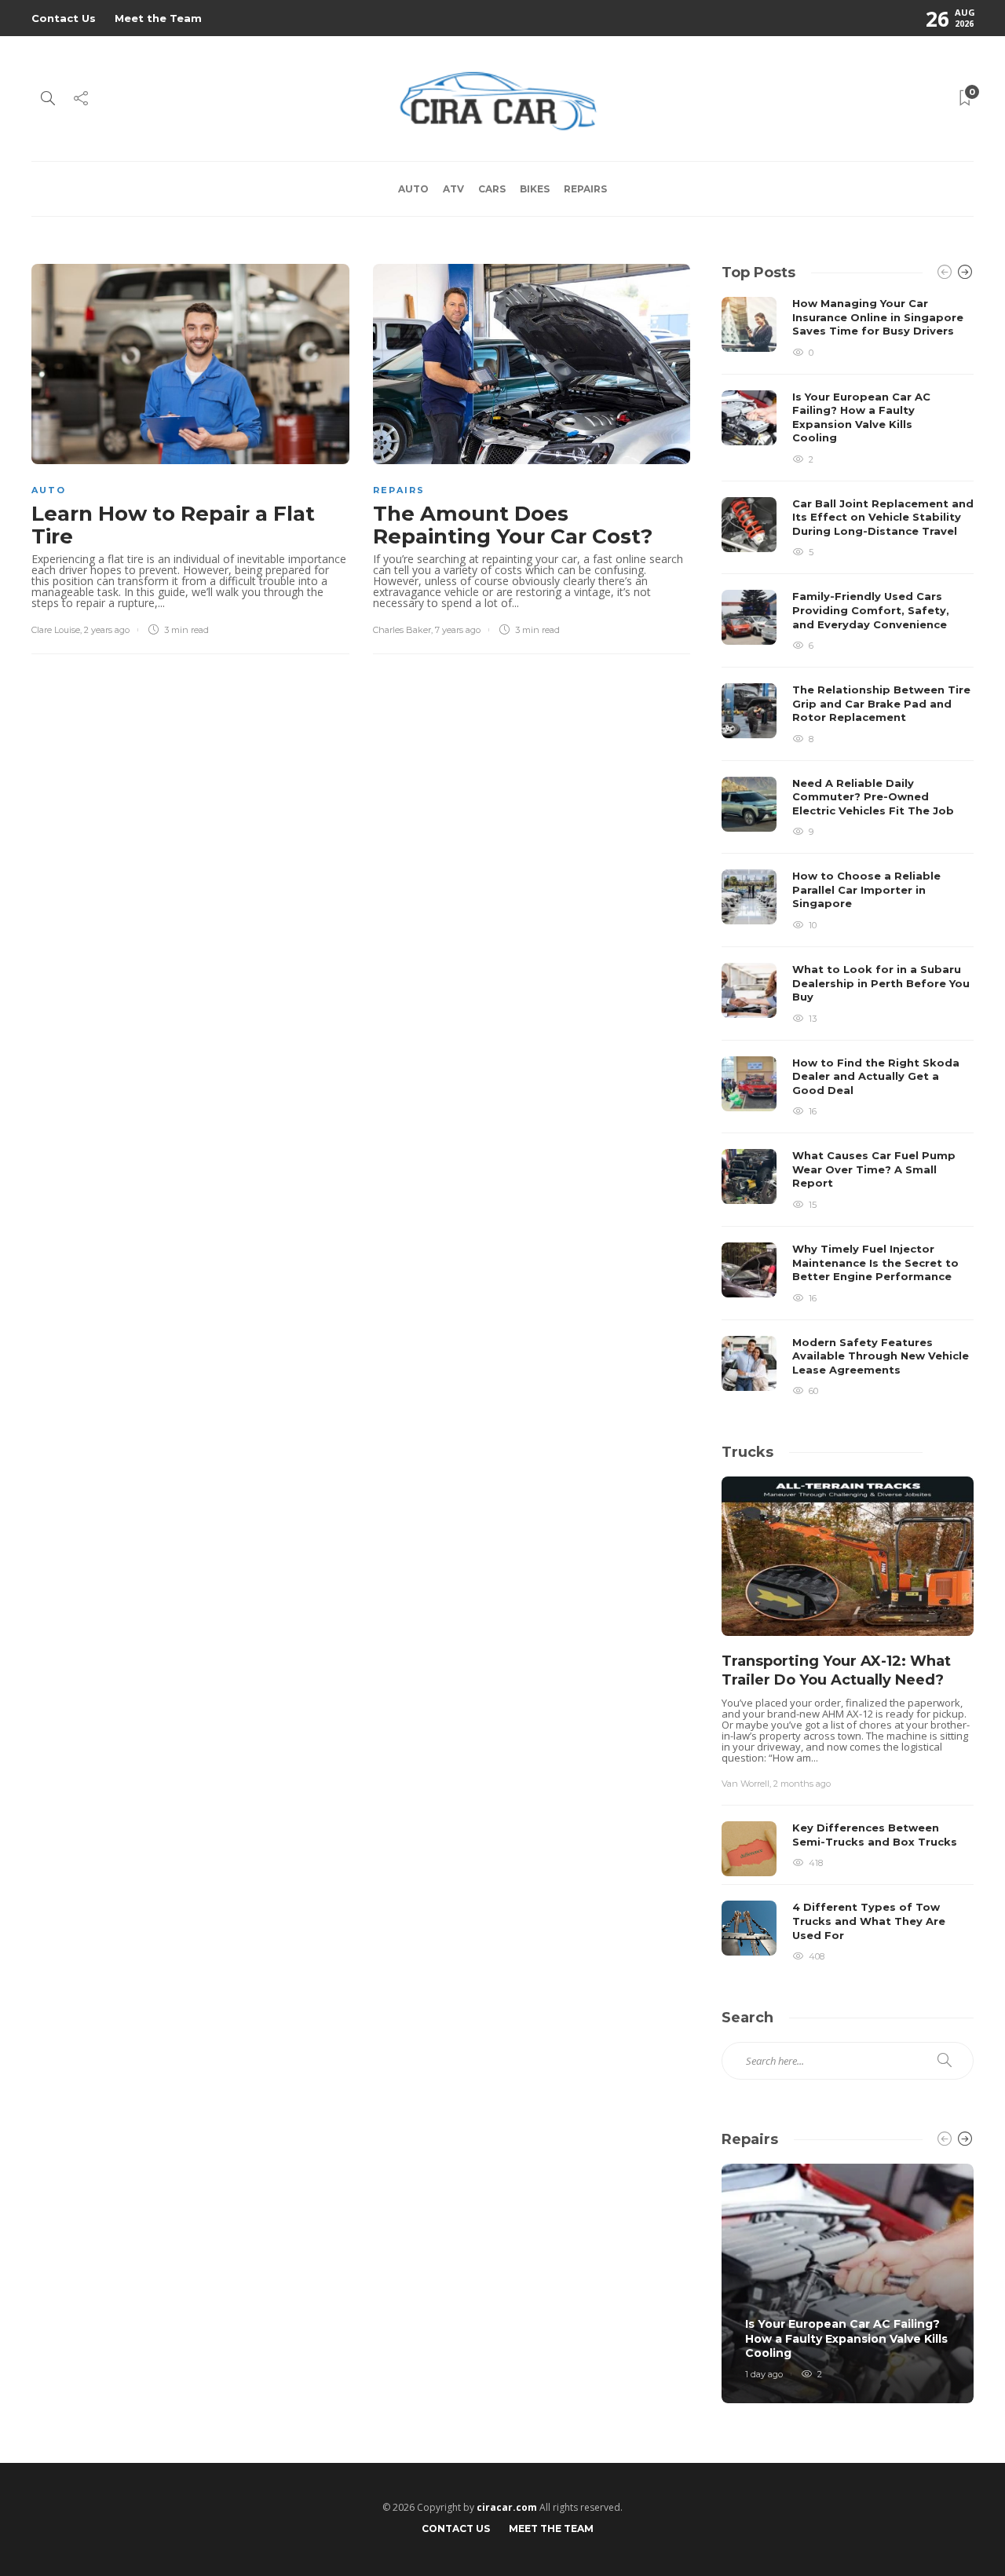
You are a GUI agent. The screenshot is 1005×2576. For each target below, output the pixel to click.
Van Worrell (746, 1784)
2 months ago (802, 1784)
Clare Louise (56, 630)
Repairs (585, 189)
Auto (413, 189)
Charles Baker (402, 630)
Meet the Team (158, 18)
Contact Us (64, 18)
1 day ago (764, 2374)
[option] (848, 847)
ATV (453, 189)
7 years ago (458, 630)
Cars (492, 189)
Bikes (535, 189)
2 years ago (107, 630)
